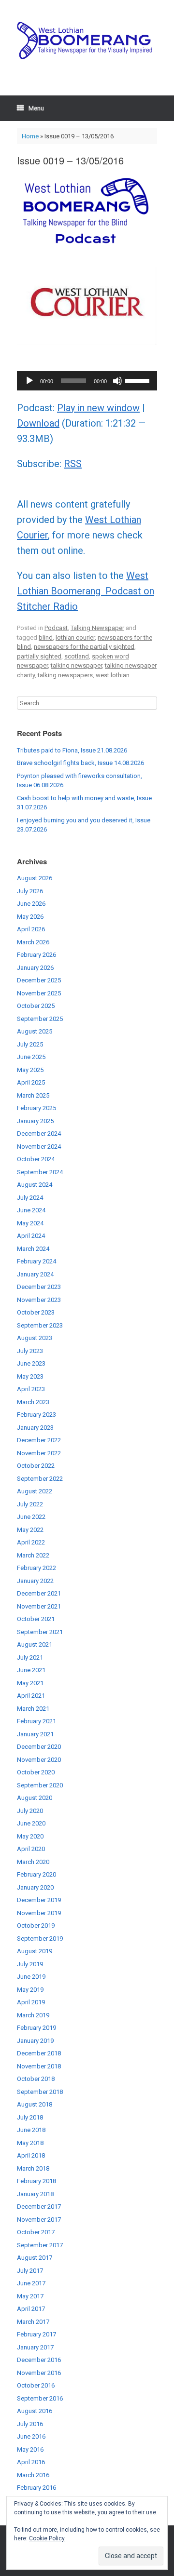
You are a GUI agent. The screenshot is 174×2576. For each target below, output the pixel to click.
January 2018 (35, 2194)
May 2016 (30, 2449)
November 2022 (39, 1453)
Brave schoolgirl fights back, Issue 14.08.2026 (80, 763)
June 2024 (31, 1210)
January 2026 (35, 968)
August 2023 (35, 1338)
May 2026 (30, 917)
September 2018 (40, 2092)
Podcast (56, 628)
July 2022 (30, 1504)
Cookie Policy (47, 2538)
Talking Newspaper (97, 628)
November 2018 (39, 2066)
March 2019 (33, 2015)
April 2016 (31, 2462)
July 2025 (30, 1044)
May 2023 (30, 1376)
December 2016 (39, 2360)
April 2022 (31, 1542)
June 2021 (31, 1670)
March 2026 (33, 942)
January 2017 (35, 2347)
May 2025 (30, 1070)
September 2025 (40, 1019)
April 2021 (31, 1696)
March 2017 (33, 2322)
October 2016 (36, 2385)
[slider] (139, 380)
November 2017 (39, 2220)
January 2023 (35, 1428)
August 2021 (35, 1644)
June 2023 (31, 1363)
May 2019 (30, 1990)
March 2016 (33, 2475)
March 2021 (33, 1709)
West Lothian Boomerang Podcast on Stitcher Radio (86, 591)
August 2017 (35, 2258)
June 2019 (31, 1977)
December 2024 (39, 1134)
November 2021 (39, 1606)
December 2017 (39, 2207)
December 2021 (39, 1593)
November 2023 (39, 1300)
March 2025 (33, 1095)
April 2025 (31, 1082)
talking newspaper (76, 665)
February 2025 (36, 1108)
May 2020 (30, 1836)
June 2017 (31, 2283)
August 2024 (35, 1185)
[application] (87, 381)
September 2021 (40, 1632)
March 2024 (33, 1249)
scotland (77, 656)
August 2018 (35, 2104)
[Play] (29, 381)
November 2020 (39, 1760)
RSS (73, 464)
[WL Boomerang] (87, 40)
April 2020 (31, 1849)
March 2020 (33, 1862)
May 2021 (30, 1683)
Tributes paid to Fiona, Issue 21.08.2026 (72, 750)
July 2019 (30, 1964)
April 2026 (31, 929)
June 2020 (31, 1823)
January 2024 (35, 1274)
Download (38, 423)
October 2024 (36, 1159)
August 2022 (35, 1491)
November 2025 (39, 993)
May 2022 (30, 1530)
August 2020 (35, 1798)
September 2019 (40, 1939)
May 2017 (30, 2296)
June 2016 (31, 2436)
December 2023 (39, 1287)
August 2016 (35, 2411)
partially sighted (39, 656)
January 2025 (35, 1121)
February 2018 (36, 2181)
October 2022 (36, 1466)
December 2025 (39, 980)
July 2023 (30, 1351)
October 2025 (36, 1006)
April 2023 (31, 1389)
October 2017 (36, 2232)
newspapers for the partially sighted (84, 647)
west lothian (113, 675)
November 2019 (39, 1913)
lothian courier (75, 637)
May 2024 (30, 1223)
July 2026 (30, 891)
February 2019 (36, 2028)
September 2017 (40, 2245)
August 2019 (35, 1951)
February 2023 (36, 1415)
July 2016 (30, 2424)
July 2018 (30, 2117)
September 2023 (40, 1325)
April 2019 (31, 2002)
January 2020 (35, 1887)
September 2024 (40, 1172)
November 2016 (39, 2373)
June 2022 (31, 1517)
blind (46, 637)
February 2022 (36, 1568)
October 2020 (36, 1772)
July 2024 (30, 1198)
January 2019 (35, 2041)
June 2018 (31, 2130)
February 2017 (36, 2334)
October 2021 (36, 1619)
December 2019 (39, 1900)
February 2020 (36, 1874)
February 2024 (36, 1261)
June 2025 (31, 1057)
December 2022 (39, 1440)
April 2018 (31, 2155)
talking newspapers (65, 675)
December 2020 (39, 1747)
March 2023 (33, 1402)
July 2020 (30, 1811)
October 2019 (36, 1925)
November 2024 (39, 1147)
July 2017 (30, 2271)
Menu (36, 108)
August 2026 (35, 878)
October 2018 (36, 2079)
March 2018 (33, 2168)
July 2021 (30, 1657)
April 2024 (31, 1236)
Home (30, 136)
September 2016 (40, 2398)
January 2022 (35, 1581)
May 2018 (30, 2143)
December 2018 (39, 2053)
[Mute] (117, 381)
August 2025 (35, 1031)
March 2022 (33, 1555)
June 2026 (31, 904)
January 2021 (35, 1734)
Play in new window (98, 408)
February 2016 (36, 2488)
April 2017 (31, 2309)
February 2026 (36, 955)
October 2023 (36, 1312)
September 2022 (40, 1479)
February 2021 (36, 1721)
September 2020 (40, 1785)
